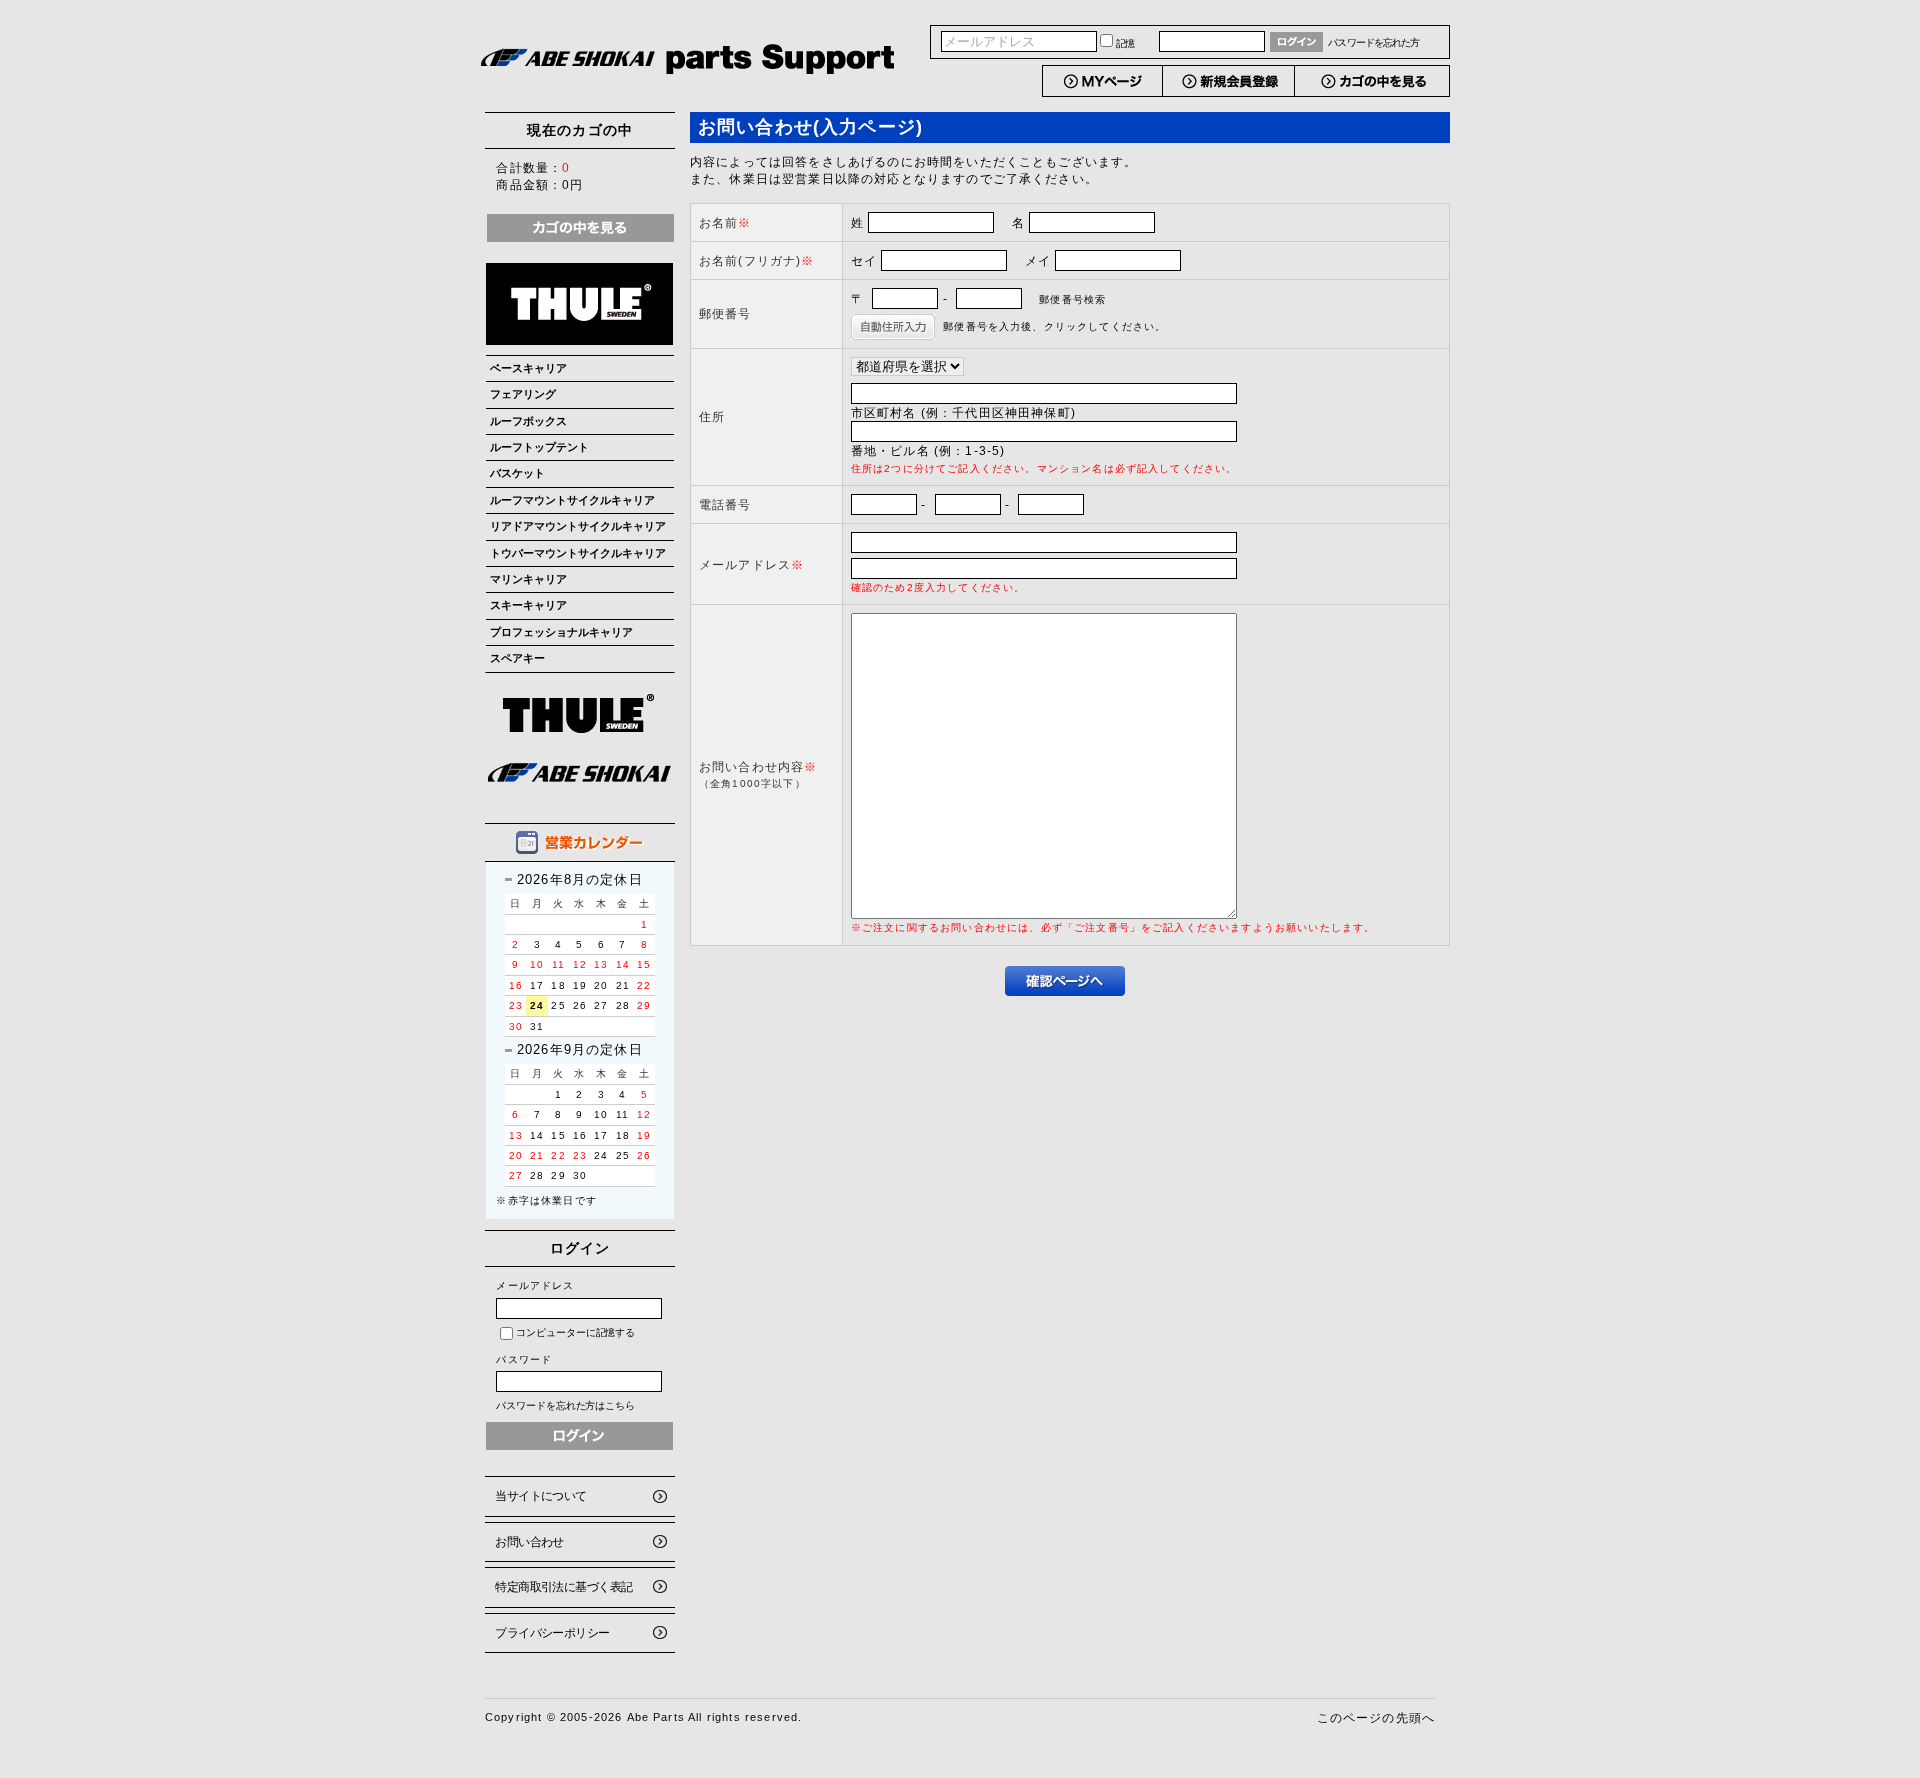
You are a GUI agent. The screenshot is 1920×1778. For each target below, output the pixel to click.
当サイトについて (540, 1495)
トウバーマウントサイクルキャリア (578, 553)
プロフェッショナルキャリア (561, 632)
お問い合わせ (529, 1541)
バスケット (517, 473)
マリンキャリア (528, 579)
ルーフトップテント (539, 447)
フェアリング (523, 394)
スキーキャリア (528, 605)
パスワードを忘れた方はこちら (565, 1405)
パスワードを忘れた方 (1373, 42)
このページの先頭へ (1376, 1717)
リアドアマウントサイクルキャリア (578, 526)
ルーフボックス (528, 421)
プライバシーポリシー (552, 1632)
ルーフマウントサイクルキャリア (572, 500)
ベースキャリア (528, 368)
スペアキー (517, 658)
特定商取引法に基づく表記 (563, 1586)
